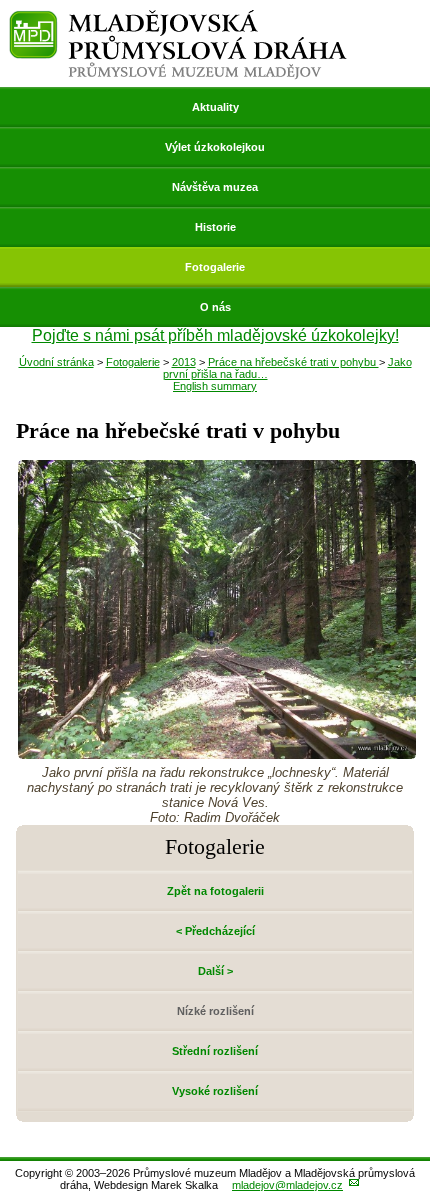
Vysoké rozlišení (215, 1091)
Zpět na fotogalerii (215, 891)
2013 (184, 362)
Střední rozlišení (215, 1051)
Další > (215, 971)
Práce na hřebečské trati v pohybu (293, 362)
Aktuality (215, 107)
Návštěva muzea (215, 187)
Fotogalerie (215, 267)
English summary (215, 386)
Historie (215, 227)
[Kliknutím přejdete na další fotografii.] (217, 753)
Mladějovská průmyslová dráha (178, 18)
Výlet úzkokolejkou (215, 147)
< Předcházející (215, 931)
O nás (215, 307)
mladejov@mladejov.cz (287, 1185)
